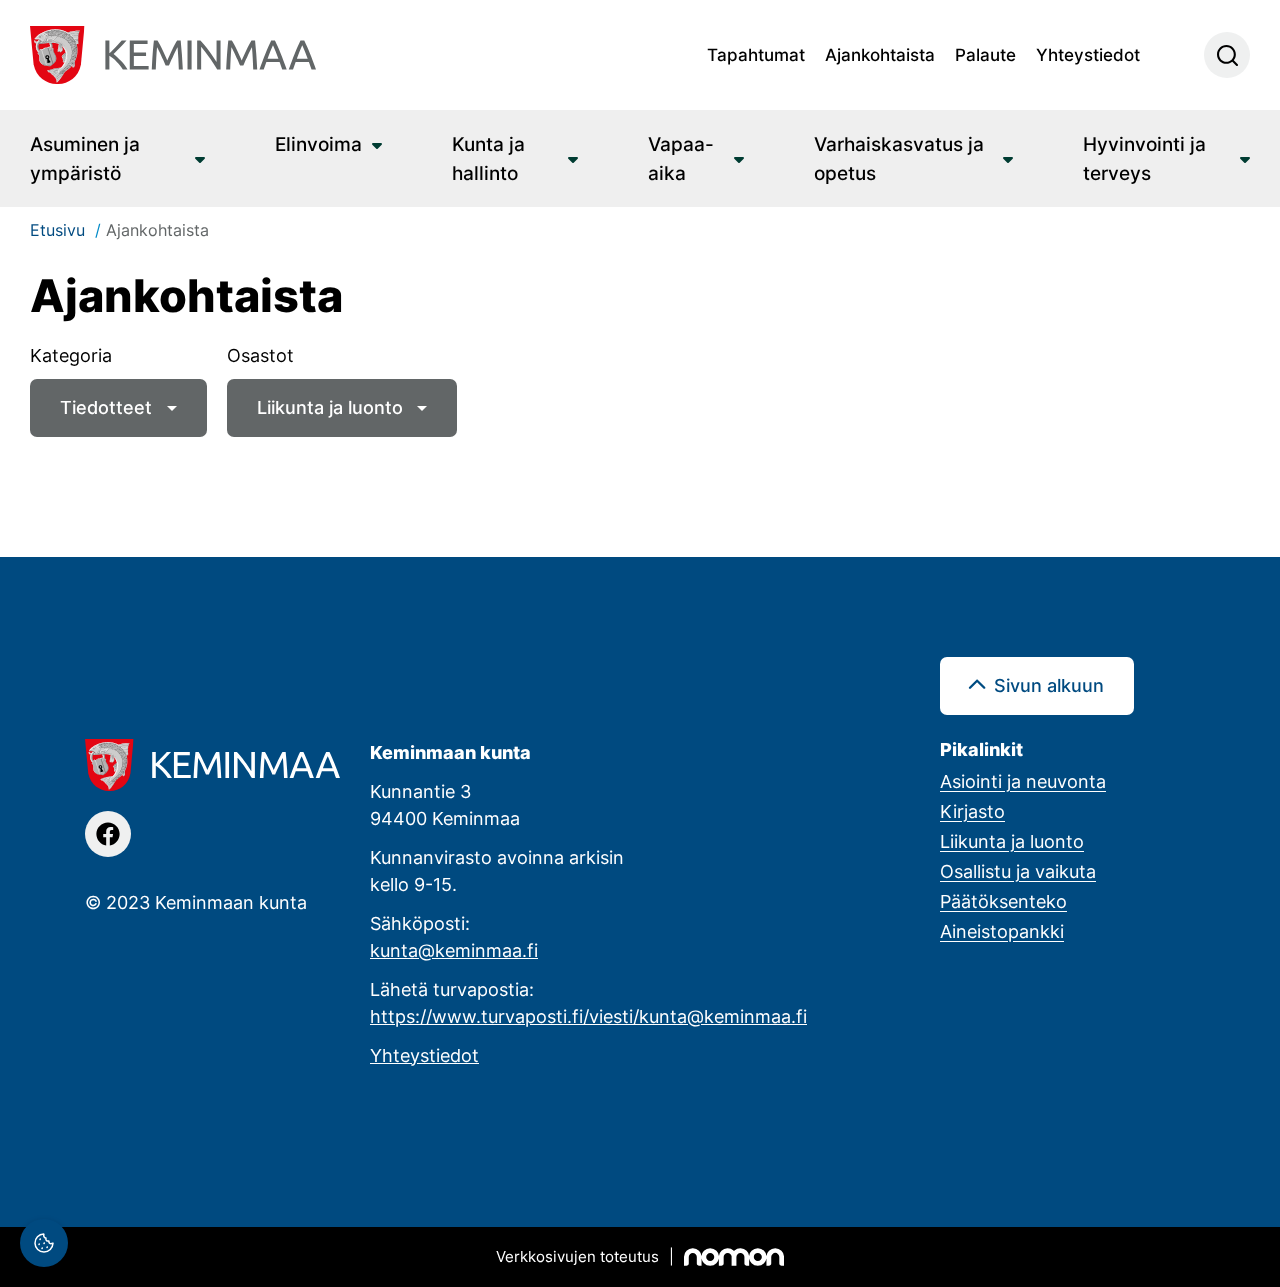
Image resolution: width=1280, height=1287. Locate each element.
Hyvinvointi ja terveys (1144, 158)
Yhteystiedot (1088, 54)
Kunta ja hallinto (488, 158)
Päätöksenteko (1003, 901)
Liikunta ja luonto (330, 407)
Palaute (985, 54)
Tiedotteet (106, 407)
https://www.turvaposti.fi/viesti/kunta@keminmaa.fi (588, 1016)
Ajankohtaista (880, 54)
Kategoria (71, 355)
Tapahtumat (756, 54)
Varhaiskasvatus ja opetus (899, 158)
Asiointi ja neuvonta (1023, 781)
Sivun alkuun (1049, 685)
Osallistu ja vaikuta (1018, 871)
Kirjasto (972, 811)
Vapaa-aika (681, 158)
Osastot (260, 355)
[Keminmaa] (173, 55)
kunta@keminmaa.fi (454, 950)
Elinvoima (318, 143)
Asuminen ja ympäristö (85, 158)
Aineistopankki (1002, 931)
